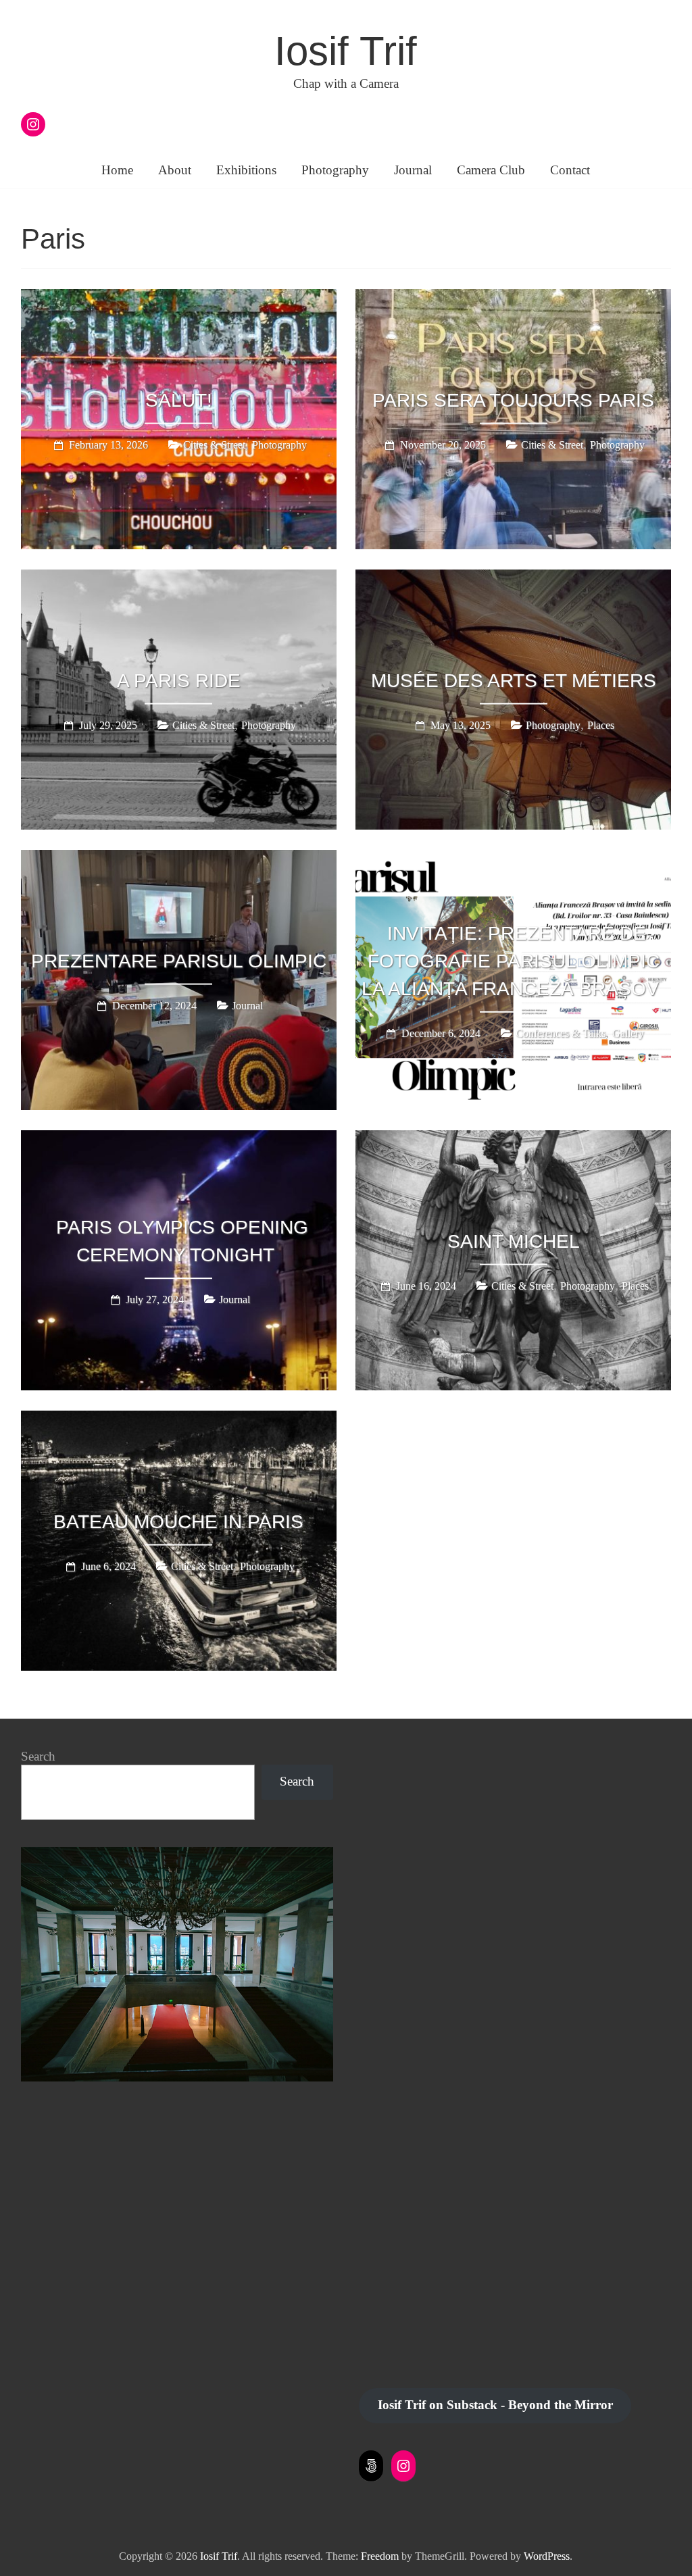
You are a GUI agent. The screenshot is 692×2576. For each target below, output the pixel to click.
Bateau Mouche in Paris (178, 1522)
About (175, 170)
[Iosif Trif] (177, 1854)
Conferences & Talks (561, 1033)
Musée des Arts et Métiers (514, 681)
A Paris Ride (179, 681)
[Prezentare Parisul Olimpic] (179, 859)
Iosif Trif (346, 51)
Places (601, 725)
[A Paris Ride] (179, 579)
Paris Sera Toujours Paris (513, 400)
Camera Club (491, 170)
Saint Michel (514, 1241)
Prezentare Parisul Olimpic (179, 961)
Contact (570, 170)
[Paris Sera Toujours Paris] (513, 299)
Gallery (628, 1033)
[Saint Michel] (513, 1140)
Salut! (179, 400)
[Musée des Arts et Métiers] (513, 579)
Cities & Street (214, 445)
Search (38, 1756)
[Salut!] (179, 299)
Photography (335, 170)
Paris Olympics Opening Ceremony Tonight (182, 1242)
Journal (413, 170)
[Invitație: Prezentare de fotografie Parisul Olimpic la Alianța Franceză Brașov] (513, 859)
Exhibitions (246, 170)
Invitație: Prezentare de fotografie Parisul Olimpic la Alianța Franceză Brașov (511, 961)
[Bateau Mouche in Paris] (179, 1420)
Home (117, 170)
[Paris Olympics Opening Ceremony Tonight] (179, 1140)
